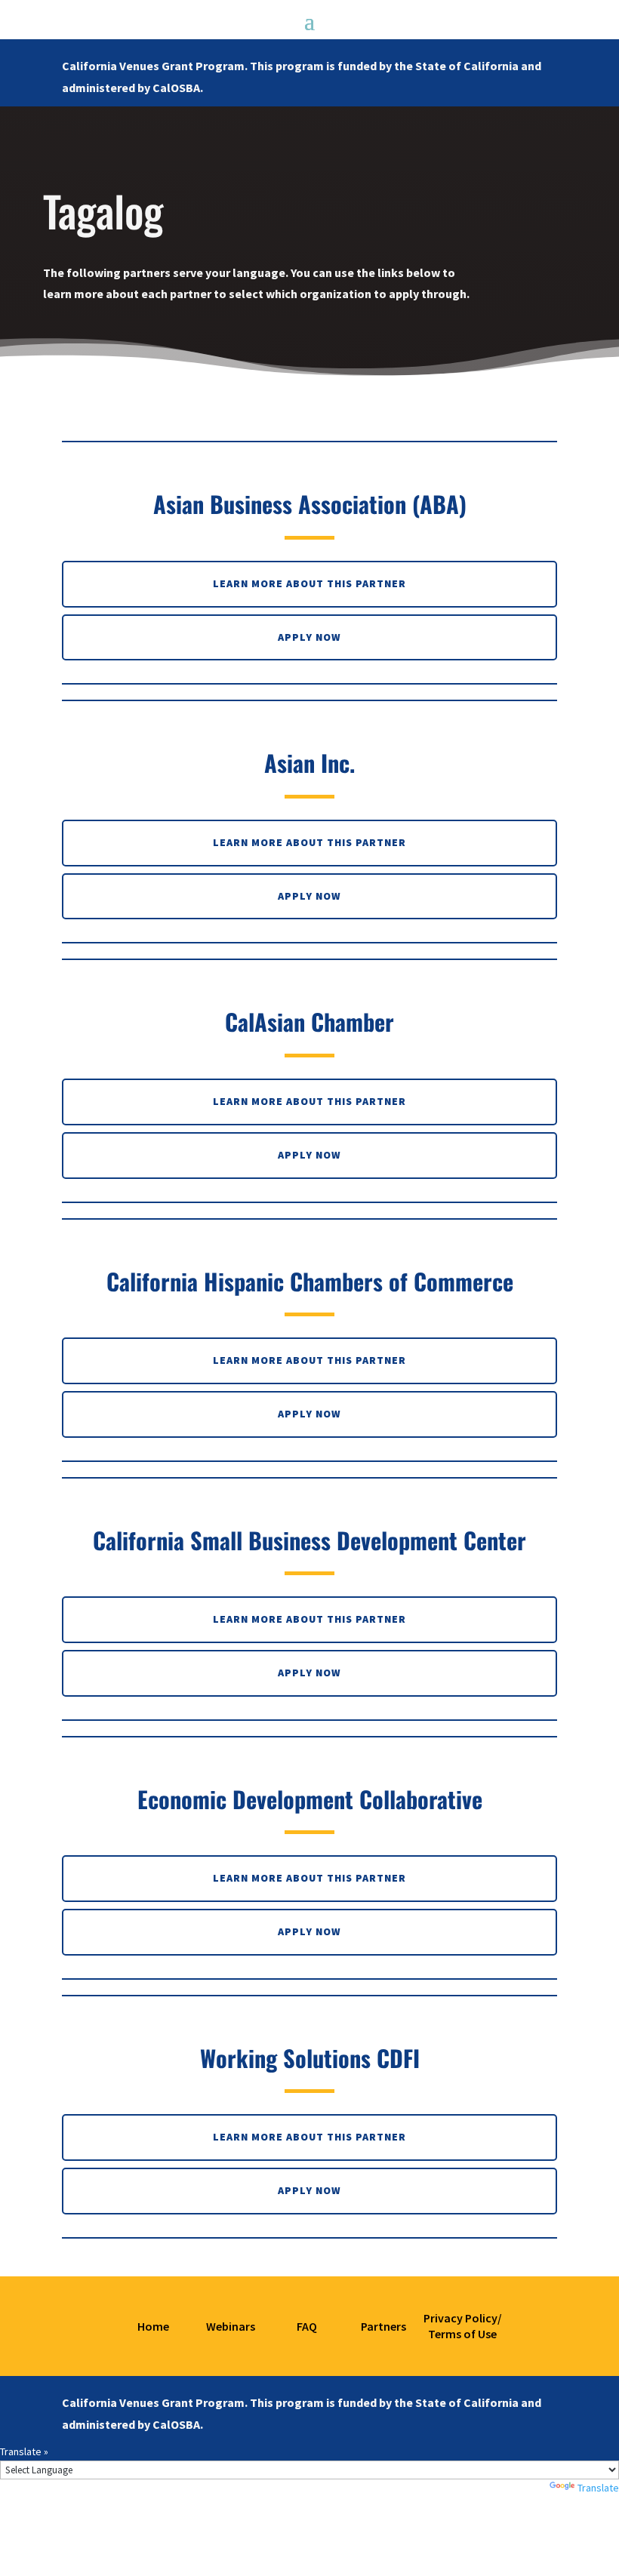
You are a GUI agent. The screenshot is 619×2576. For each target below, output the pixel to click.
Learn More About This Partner (309, 583)
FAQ (307, 2326)
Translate (598, 2488)
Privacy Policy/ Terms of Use (463, 2326)
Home (153, 2326)
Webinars (231, 2326)
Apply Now (309, 637)
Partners (382, 2326)
